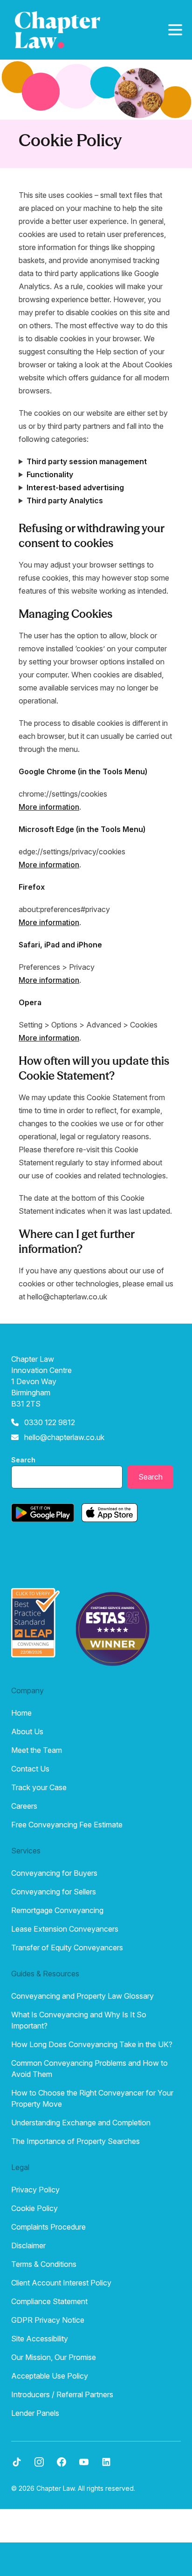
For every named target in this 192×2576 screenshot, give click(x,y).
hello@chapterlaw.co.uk (64, 1437)
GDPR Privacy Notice (48, 2320)
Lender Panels (35, 2413)
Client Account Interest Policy (61, 2283)
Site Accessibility (40, 2339)
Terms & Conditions (44, 2264)
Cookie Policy (34, 2208)
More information (49, 807)
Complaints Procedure (48, 2227)
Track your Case (39, 1787)
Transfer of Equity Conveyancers (67, 1947)
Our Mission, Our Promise (54, 2357)
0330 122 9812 (50, 1422)
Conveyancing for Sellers (54, 1892)
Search (23, 1460)
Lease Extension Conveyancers (65, 1929)
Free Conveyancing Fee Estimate (67, 1825)
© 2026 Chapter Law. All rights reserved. (73, 2488)
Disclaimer (28, 2245)
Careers (24, 1806)
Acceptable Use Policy (50, 2376)
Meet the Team (37, 1750)
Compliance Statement (49, 2301)
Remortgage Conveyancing (57, 1910)
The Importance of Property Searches (75, 2141)
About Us (27, 1731)
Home (21, 1713)
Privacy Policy (35, 2190)
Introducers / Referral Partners (62, 2394)
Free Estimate (94, 2559)
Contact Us (30, 1769)
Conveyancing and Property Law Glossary (82, 1996)
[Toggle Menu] (175, 30)
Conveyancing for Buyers (54, 1873)
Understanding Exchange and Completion (81, 2123)
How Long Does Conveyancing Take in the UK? (92, 2044)
